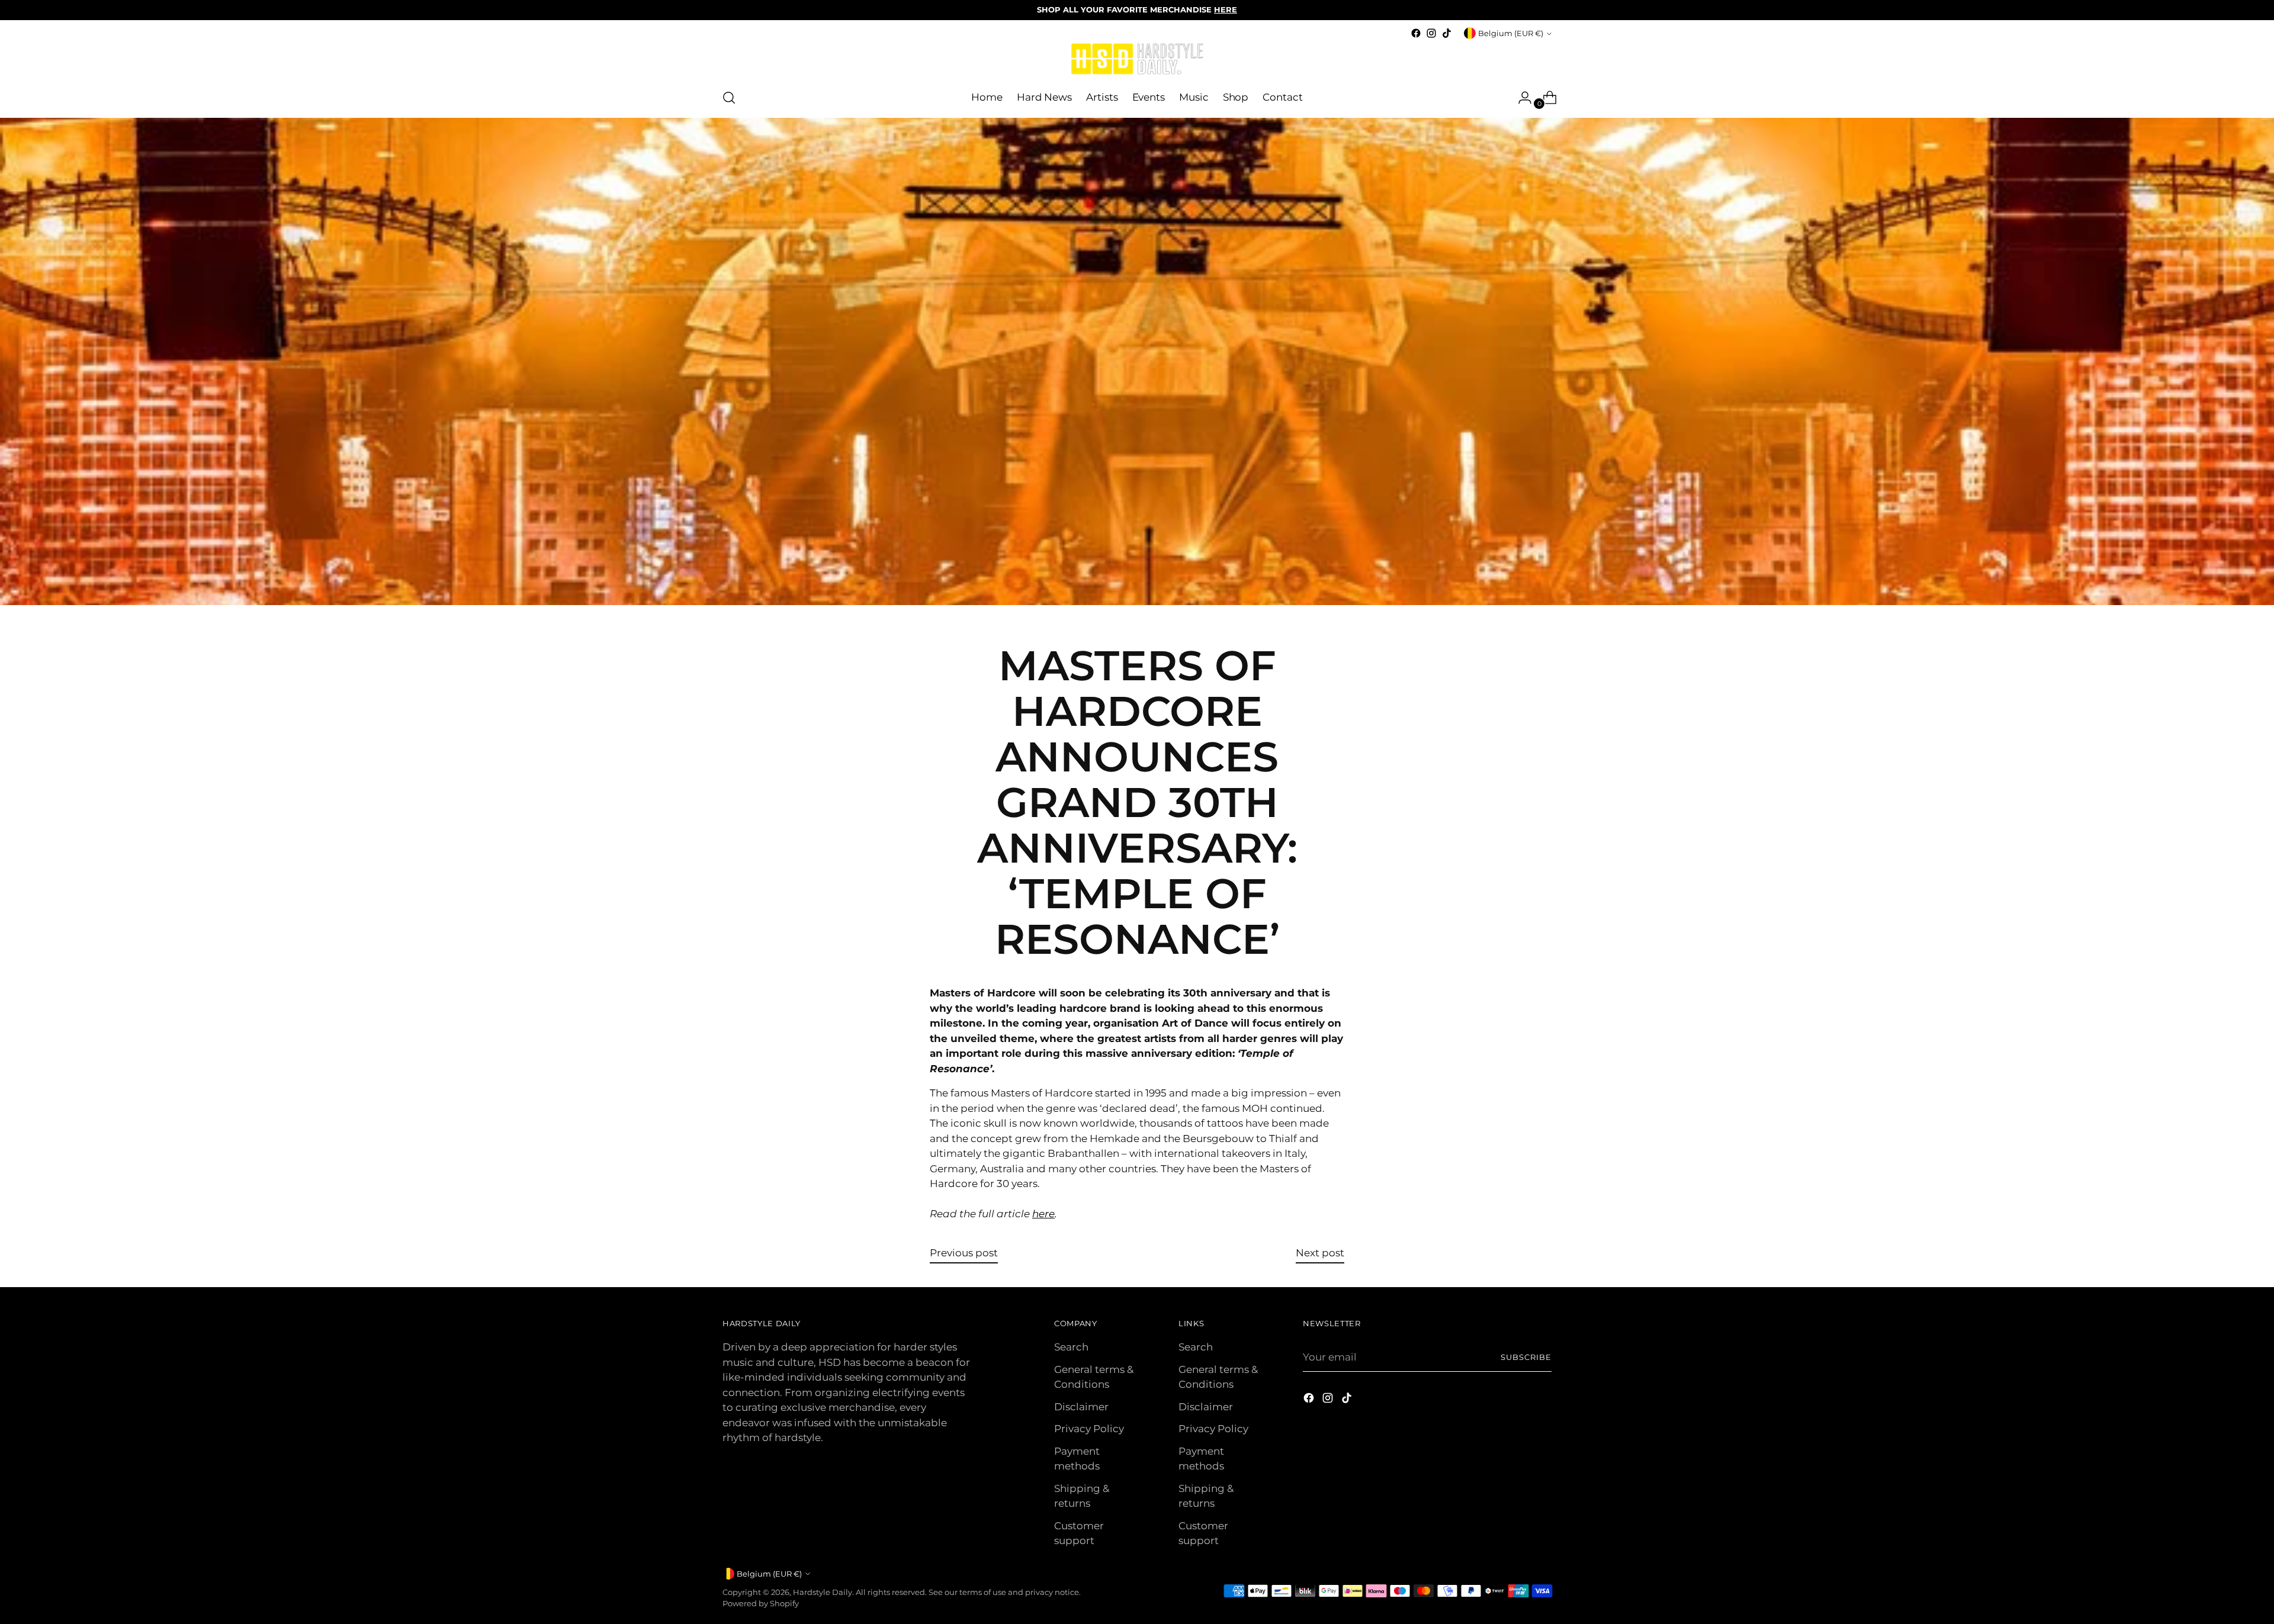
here (1043, 1214)
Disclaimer (1081, 1407)
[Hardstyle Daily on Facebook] (1416, 33)
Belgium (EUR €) (1511, 33)
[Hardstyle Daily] (1137, 60)
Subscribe (1526, 1357)
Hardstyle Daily (823, 1592)
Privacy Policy (1089, 1429)
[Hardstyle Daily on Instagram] (1431, 33)
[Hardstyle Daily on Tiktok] (1447, 33)
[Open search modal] (729, 98)
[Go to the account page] (1520, 98)
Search (1071, 1347)
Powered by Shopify (761, 1603)
